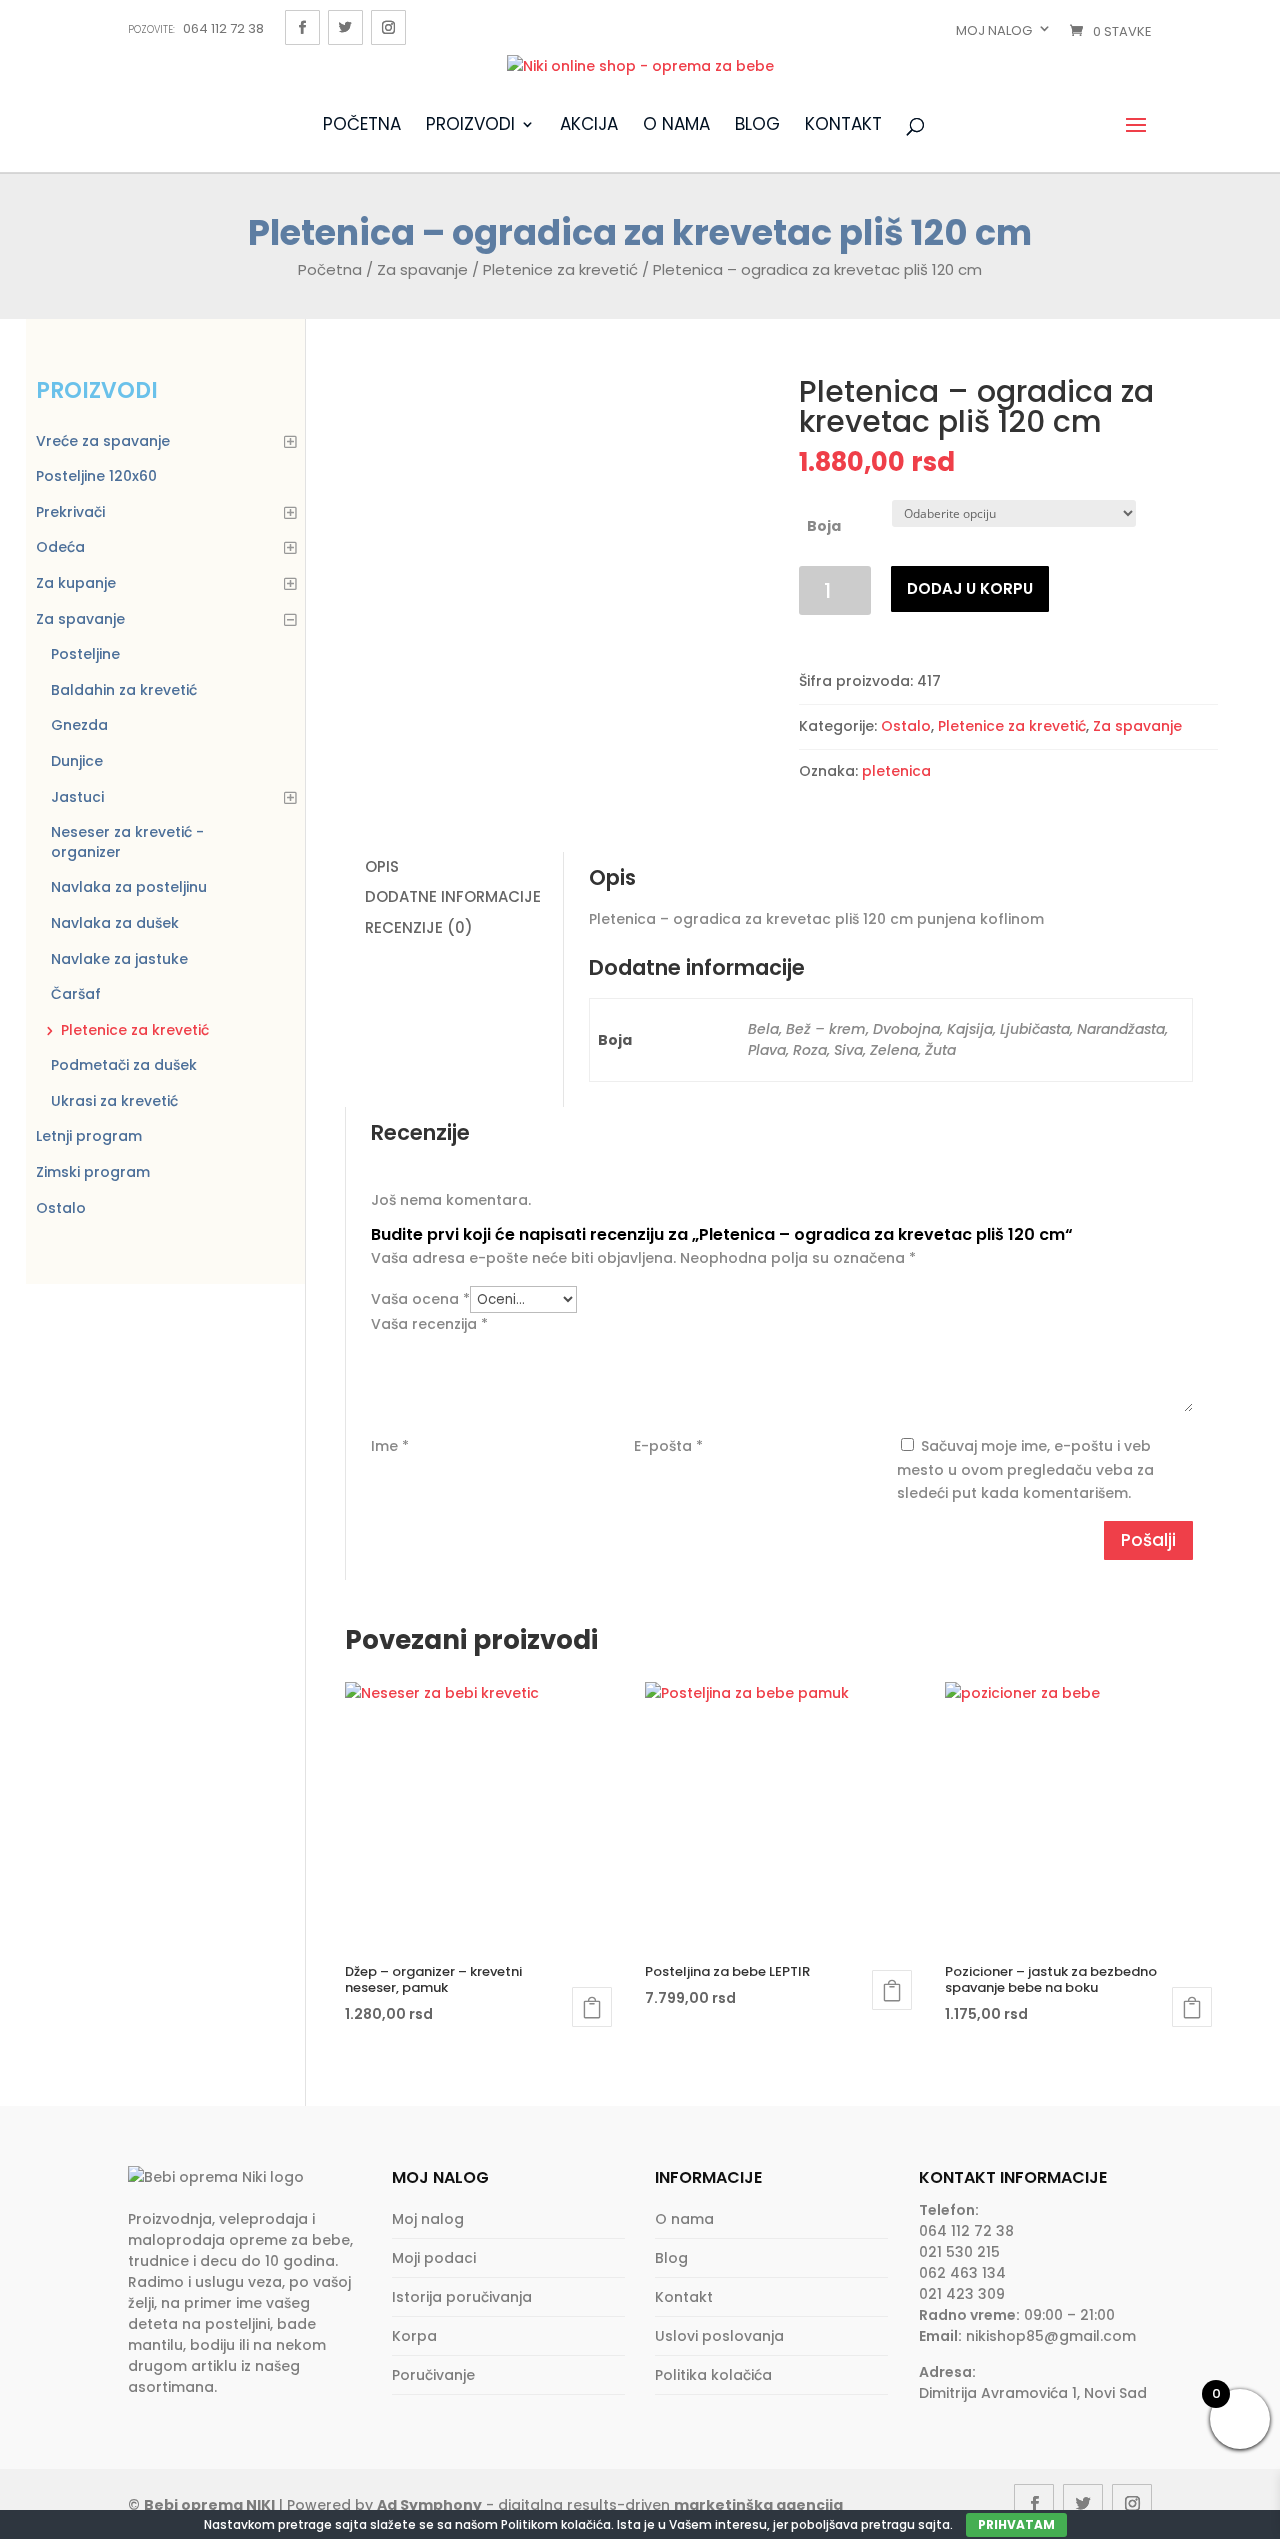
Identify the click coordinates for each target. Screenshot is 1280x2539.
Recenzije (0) (419, 927)
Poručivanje (433, 2375)
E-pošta (668, 1446)
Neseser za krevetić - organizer (127, 842)
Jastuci (77, 797)
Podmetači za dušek (124, 1065)
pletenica (896, 771)
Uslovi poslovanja (719, 2336)
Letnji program (89, 1136)
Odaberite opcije (592, 2007)
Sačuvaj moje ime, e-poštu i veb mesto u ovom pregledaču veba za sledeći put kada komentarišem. (1025, 1470)
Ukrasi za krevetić (114, 1101)
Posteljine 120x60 (96, 476)
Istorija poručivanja (462, 2297)
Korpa (414, 2336)
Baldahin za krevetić (124, 690)
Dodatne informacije (453, 896)
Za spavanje (422, 269)
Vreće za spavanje (103, 441)
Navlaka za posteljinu (129, 887)
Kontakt (843, 126)
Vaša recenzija (429, 1324)
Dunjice (77, 761)
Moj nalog (994, 30)
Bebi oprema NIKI (209, 2505)
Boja (824, 526)
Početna (362, 126)
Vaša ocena (420, 1299)
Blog (757, 126)
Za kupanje (76, 583)
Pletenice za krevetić (560, 269)
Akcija (589, 126)
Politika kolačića (713, 2375)
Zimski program (93, 1172)
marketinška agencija (758, 2505)
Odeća (60, 547)
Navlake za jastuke (119, 959)
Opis (382, 866)
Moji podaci (434, 2258)
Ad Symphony (429, 2505)
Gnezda (79, 725)
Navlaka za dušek (115, 923)
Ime (390, 1446)
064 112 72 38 (196, 28)
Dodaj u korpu (970, 588)
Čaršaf (76, 994)
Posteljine (85, 654)
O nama (676, 126)
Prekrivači (70, 512)
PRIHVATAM (1016, 2524)
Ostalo (906, 726)
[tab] (454, 867)
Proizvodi (470, 126)
